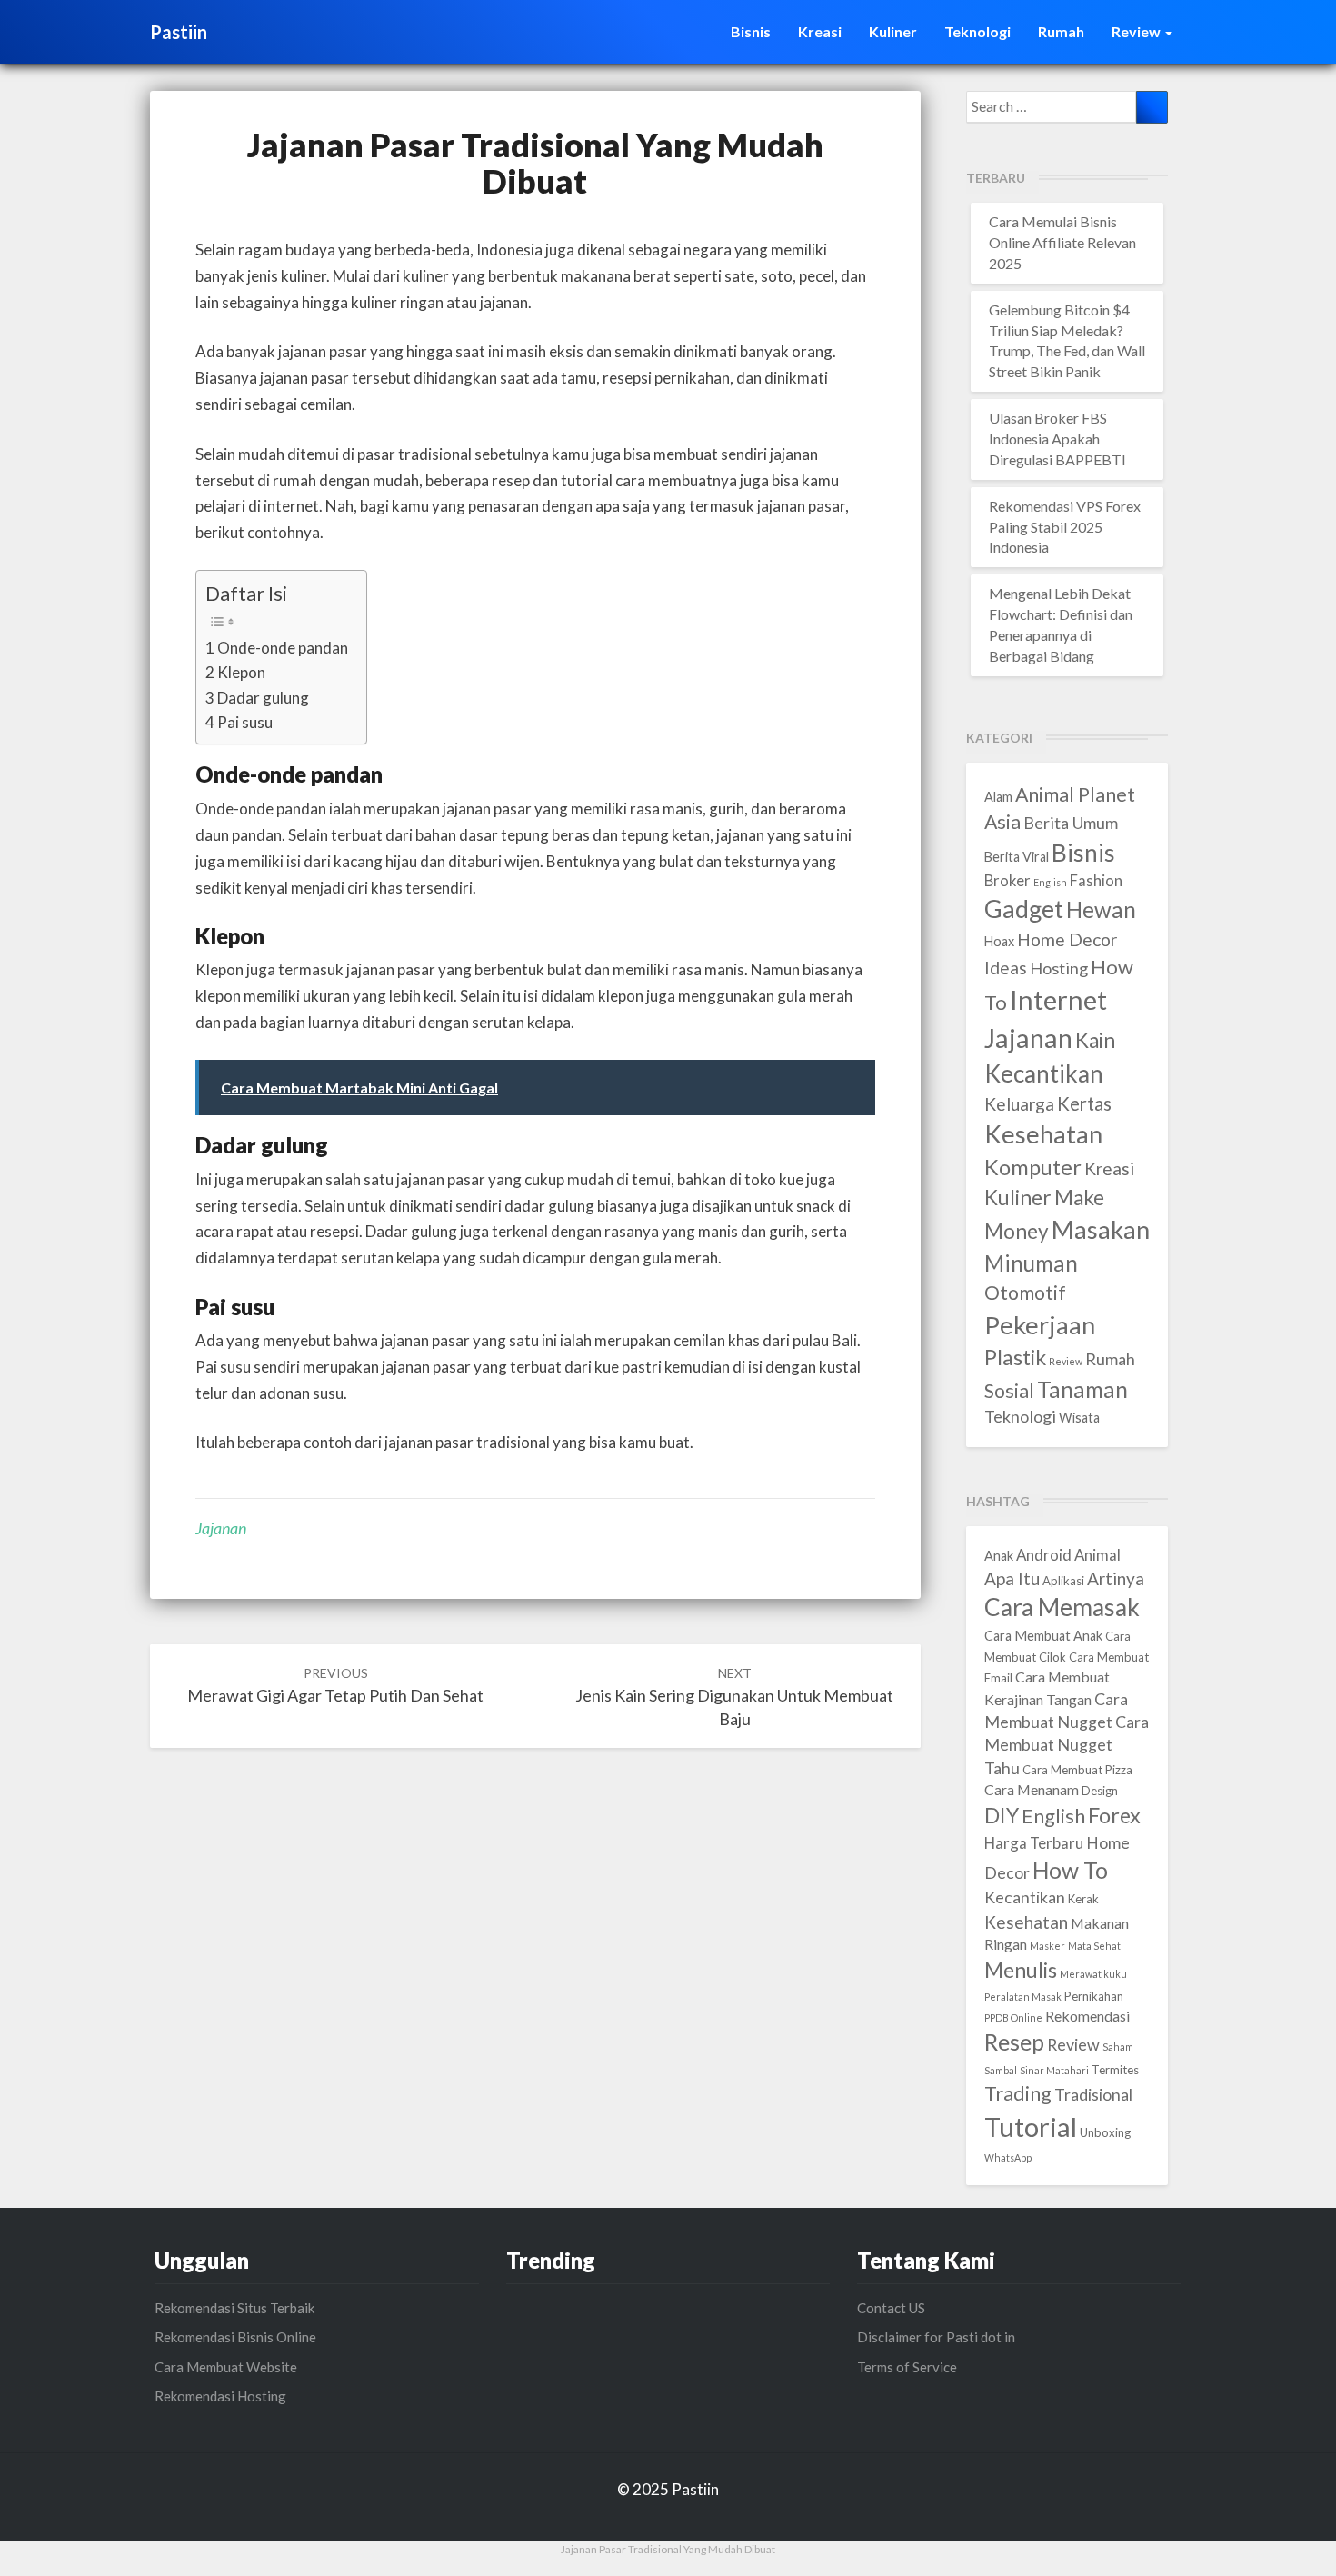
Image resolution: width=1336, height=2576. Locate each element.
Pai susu (245, 722)
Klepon (241, 672)
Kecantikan (1044, 1073)
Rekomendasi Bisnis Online (235, 2337)
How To (1070, 1870)
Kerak (1083, 1899)
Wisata (1079, 1418)
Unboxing (1105, 2132)
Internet (1058, 999)
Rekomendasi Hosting (220, 2396)
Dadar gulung (263, 698)
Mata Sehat (1094, 1946)
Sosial (1009, 1391)
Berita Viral (1017, 857)
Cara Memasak (1062, 1607)
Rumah (1061, 31)
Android (1044, 1555)
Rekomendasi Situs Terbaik (234, 2308)
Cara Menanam (1032, 1789)
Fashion (1096, 881)
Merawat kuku (1093, 1974)
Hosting (1059, 968)
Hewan (1101, 909)
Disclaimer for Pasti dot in (936, 2337)
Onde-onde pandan (283, 648)
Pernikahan (1094, 1996)
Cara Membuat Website (226, 2367)
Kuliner (893, 31)
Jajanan (221, 1528)
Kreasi (820, 31)
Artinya (1116, 1578)
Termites (1115, 2070)
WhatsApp (1008, 2157)
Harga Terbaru (1034, 1843)
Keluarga (1019, 1104)
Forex (1114, 1815)
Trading (1018, 2093)
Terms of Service (907, 2367)
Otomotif (1025, 1293)
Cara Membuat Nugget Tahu (1067, 1745)
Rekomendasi (1087, 2016)
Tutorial (1031, 2127)
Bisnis (751, 31)
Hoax (999, 941)
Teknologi (977, 31)
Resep (1014, 2042)
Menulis (1021, 1970)
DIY (1002, 1815)
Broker (1007, 881)
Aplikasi (1063, 1581)
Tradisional (1093, 2094)
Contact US (891, 2308)
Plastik (1015, 1357)
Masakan (1101, 1229)
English (1050, 882)
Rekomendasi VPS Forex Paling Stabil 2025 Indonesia (1065, 527)
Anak (999, 1556)
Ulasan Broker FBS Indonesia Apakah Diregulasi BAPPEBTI (1057, 439)
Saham (1118, 2047)
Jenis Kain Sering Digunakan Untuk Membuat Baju (734, 1697)
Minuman (1031, 1263)
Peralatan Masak (1023, 1997)
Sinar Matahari (1054, 2070)
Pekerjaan (1040, 1325)
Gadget (1024, 909)
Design (1100, 1791)
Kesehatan (1043, 1134)
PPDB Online (1013, 2017)
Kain (1095, 1040)
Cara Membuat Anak (1043, 1636)
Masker (1047, 1946)
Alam (998, 797)
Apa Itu (1012, 1578)
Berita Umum (1071, 823)
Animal (1097, 1555)
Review (1137, 31)
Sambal (1001, 2070)
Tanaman (1082, 1389)
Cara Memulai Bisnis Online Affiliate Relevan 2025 (1062, 242)
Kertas (1084, 1103)
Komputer (1033, 1167)
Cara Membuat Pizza (1077, 1770)
